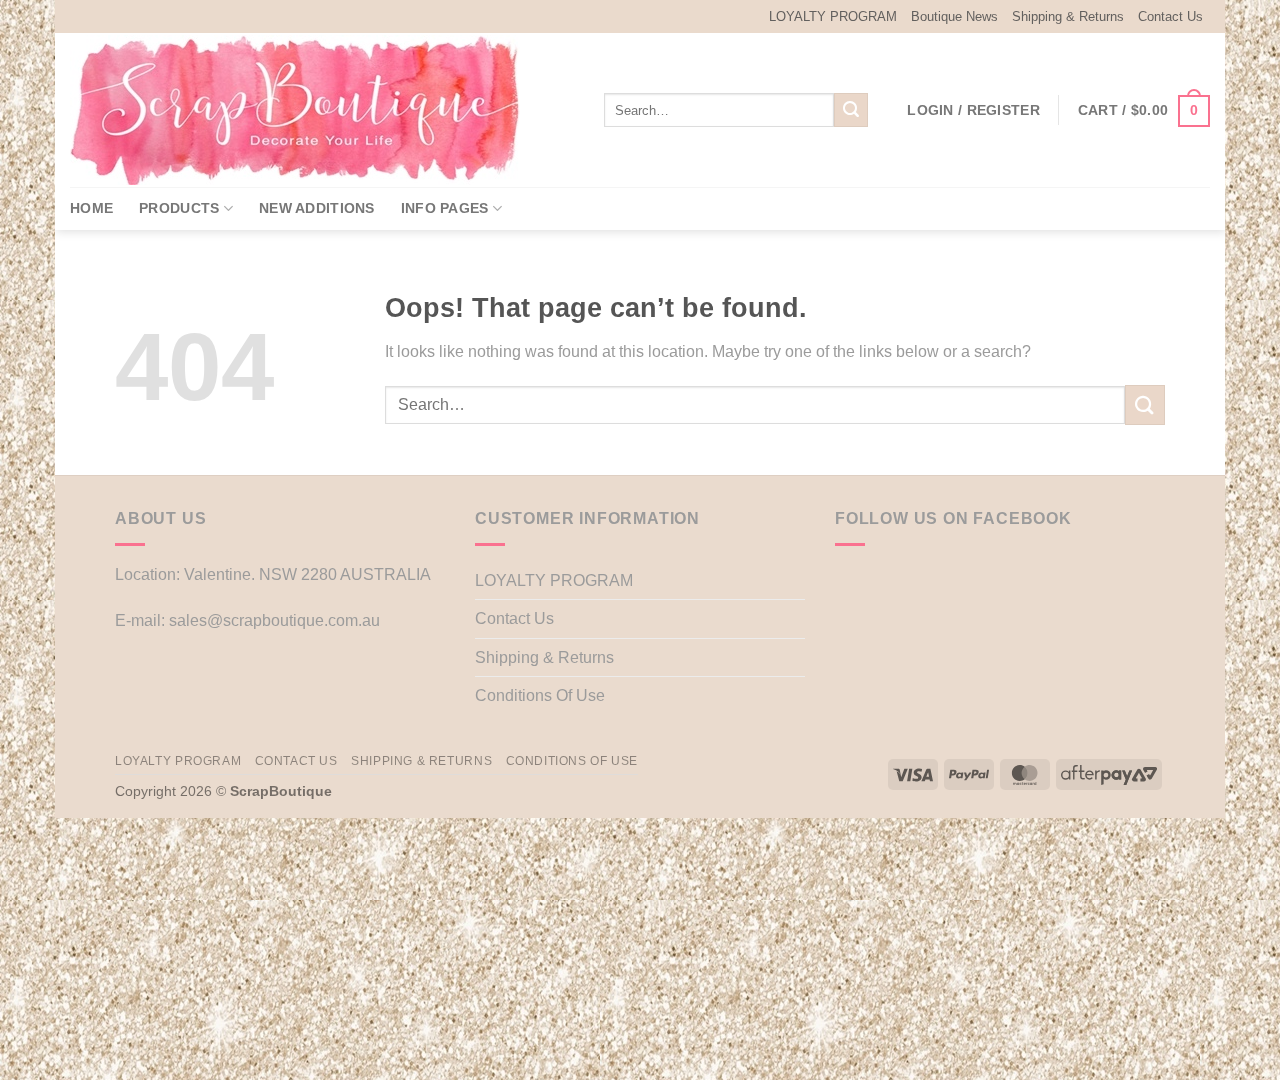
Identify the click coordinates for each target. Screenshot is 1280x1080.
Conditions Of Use (540, 695)
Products (179, 208)
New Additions (317, 208)
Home (91, 208)
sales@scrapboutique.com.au (274, 620)
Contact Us (1170, 16)
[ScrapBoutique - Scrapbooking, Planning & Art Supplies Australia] (310, 110)
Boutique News (954, 16)
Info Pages (445, 208)
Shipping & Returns (1068, 16)
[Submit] (851, 110)
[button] (973, 110)
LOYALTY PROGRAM (833, 16)
